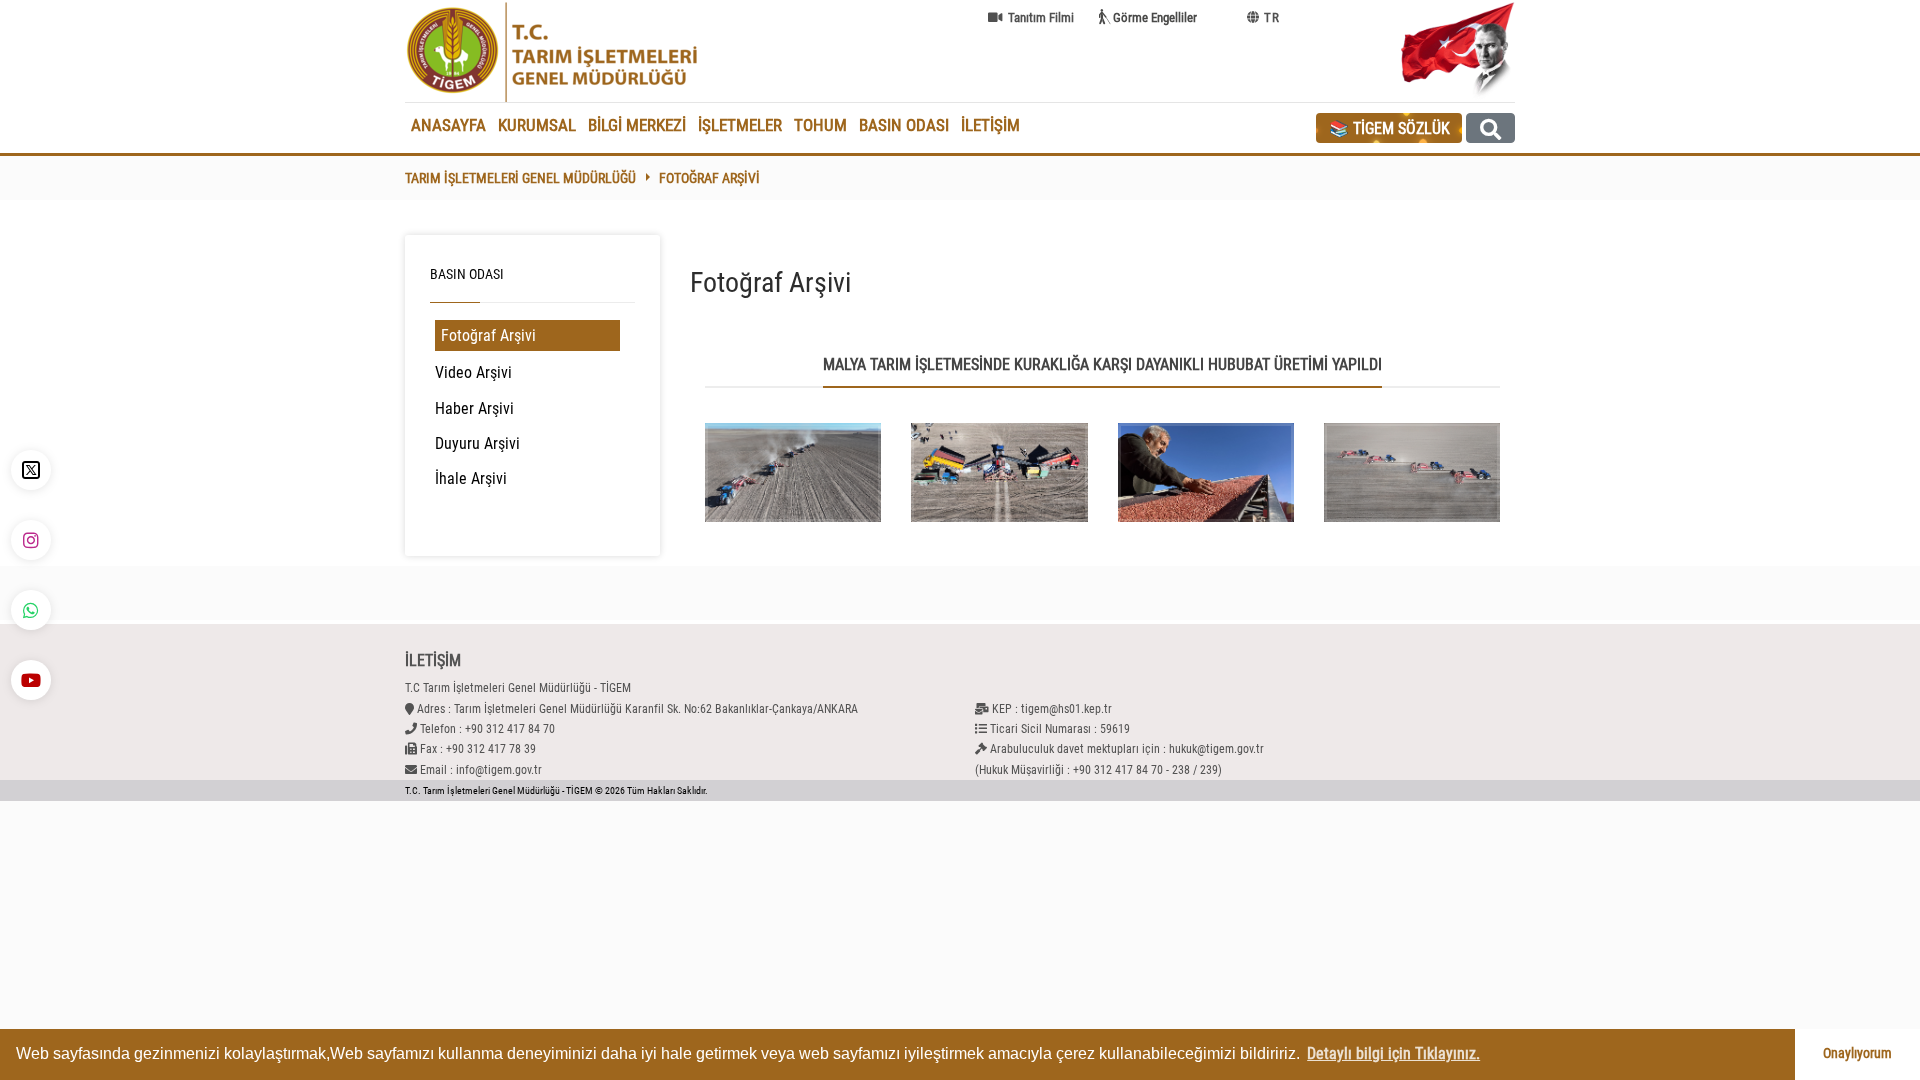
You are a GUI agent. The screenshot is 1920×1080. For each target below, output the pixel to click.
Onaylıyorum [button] (1857, 1053)
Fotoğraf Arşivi (709, 178)
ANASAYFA (448, 125)
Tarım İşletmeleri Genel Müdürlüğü (520, 178)
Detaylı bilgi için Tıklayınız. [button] (1393, 1053)
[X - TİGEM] (31, 470)
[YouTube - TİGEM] (31, 680)
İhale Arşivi (471, 478)
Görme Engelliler (1155, 17)
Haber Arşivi (474, 408)
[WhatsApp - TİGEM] (31, 610)
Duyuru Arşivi (477, 443)
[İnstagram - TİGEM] (31, 540)
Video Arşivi (473, 372)
